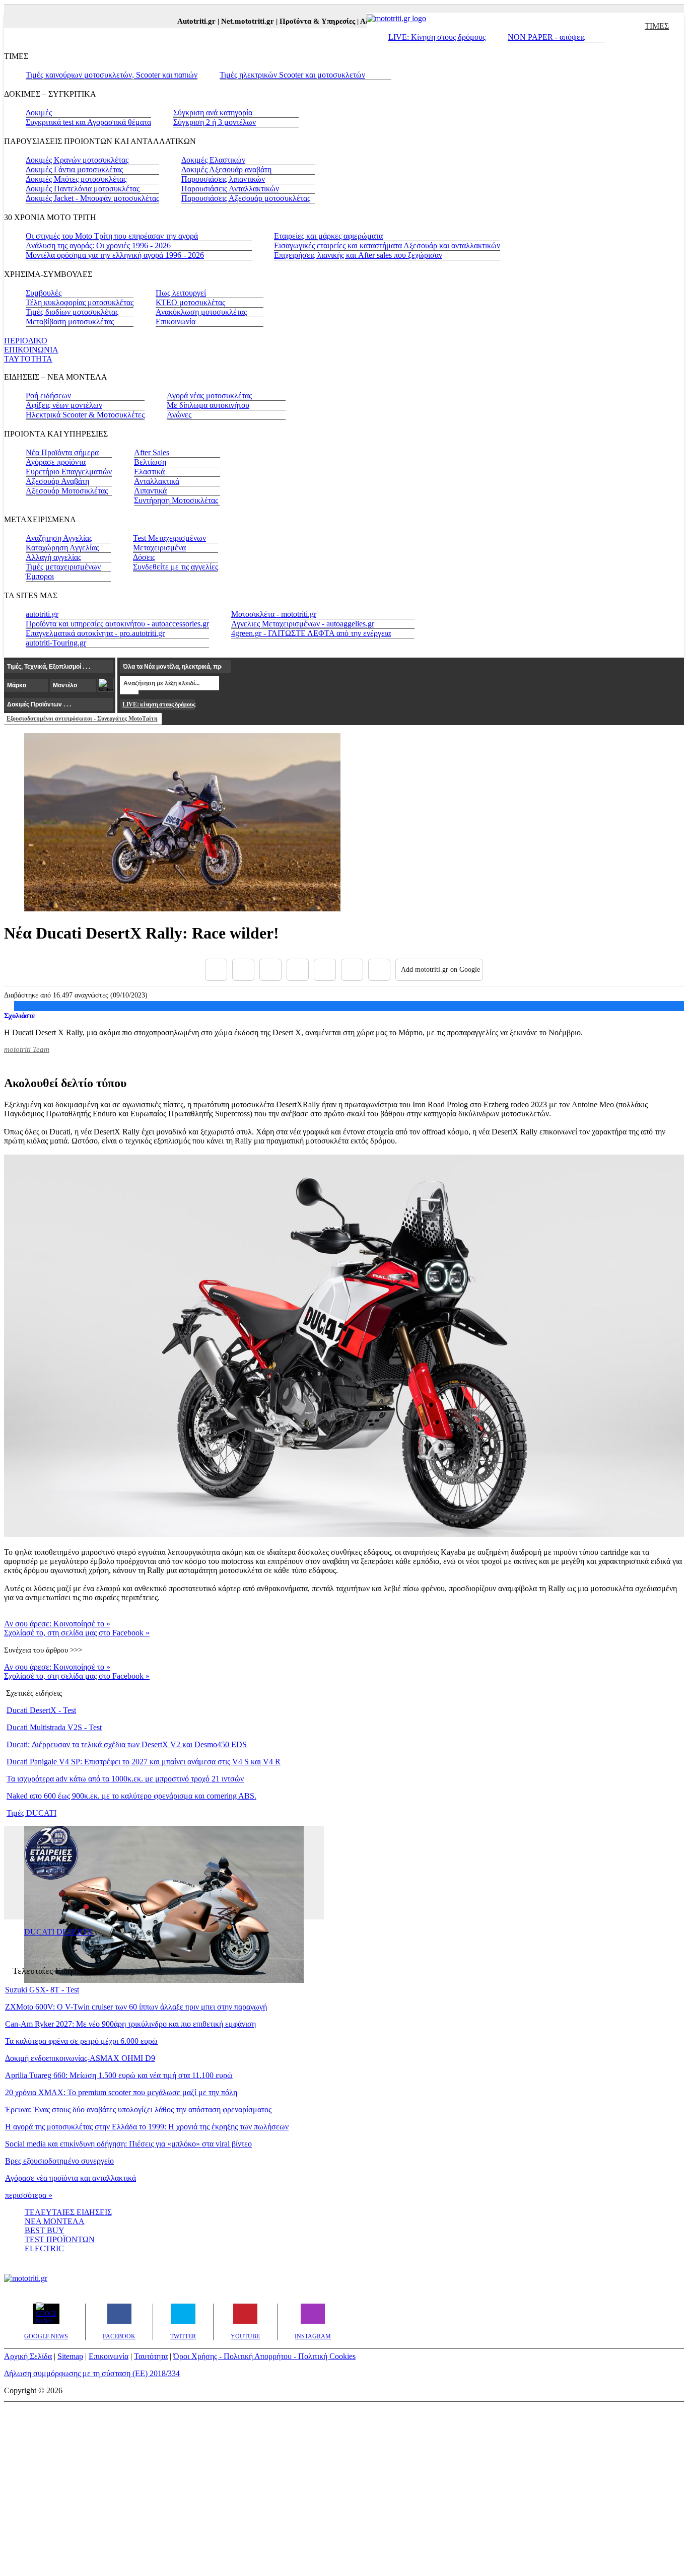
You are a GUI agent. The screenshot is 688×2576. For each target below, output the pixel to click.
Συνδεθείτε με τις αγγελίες (176, 567)
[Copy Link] (379, 970)
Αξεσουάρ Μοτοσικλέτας (67, 491)
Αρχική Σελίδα (28, 2356)
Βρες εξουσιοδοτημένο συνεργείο (59, 2161)
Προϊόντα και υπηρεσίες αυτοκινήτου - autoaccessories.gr (117, 624)
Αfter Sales (152, 452)
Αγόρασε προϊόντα (56, 462)
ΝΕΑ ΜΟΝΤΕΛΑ (55, 2221)
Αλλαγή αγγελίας (53, 557)
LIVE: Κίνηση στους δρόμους (437, 37)
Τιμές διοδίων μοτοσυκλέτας (72, 312)
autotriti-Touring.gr (56, 643)
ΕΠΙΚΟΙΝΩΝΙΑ (31, 350)
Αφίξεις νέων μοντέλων (64, 405)
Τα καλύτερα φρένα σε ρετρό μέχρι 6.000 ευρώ (81, 2041)
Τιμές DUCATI (31, 1813)
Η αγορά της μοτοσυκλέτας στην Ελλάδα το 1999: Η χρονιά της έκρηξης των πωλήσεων (147, 2127)
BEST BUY (45, 2230)
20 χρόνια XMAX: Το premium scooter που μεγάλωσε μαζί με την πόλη (121, 2092)
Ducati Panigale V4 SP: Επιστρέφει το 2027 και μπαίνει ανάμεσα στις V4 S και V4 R (144, 1762)
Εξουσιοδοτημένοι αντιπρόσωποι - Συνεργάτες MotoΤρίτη (82, 719)
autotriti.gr (42, 614)
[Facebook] (216, 970)
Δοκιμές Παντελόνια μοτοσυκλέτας (83, 189)
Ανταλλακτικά (157, 481)
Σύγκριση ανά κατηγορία (213, 113)
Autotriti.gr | (181, 21)
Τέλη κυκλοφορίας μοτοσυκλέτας (80, 302)
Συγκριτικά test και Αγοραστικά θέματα (88, 122)
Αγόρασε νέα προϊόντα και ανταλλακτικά (71, 2178)
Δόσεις (144, 557)
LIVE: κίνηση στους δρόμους (159, 704)
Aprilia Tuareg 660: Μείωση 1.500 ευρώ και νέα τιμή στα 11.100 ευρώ (119, 2075)
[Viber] (298, 970)
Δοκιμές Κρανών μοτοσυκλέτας (77, 160)
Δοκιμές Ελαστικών (213, 160)
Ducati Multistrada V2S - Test (54, 1727)
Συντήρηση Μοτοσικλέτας (176, 500)
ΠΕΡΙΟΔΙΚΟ (26, 341)
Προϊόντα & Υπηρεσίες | (301, 21)
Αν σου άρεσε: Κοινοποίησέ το (57, 1624)
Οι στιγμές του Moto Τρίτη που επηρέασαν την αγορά (112, 236)
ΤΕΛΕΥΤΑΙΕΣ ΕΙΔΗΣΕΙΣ (68, 2212)
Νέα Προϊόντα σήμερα (62, 452)
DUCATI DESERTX (59, 1932)
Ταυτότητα (151, 2356)
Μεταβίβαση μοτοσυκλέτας (70, 321)
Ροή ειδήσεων (48, 396)
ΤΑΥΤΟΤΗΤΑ (28, 359)
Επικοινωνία (176, 321)
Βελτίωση (150, 462)
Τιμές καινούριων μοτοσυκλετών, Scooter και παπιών (112, 75)
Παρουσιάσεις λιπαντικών (223, 179)
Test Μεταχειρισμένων (169, 538)
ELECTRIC (44, 2248)
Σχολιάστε (19, 1016)
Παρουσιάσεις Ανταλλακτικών (230, 189)
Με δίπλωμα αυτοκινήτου (208, 405)
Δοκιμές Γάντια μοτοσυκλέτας (74, 169)
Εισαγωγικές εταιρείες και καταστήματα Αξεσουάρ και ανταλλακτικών (387, 245)
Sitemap (70, 2356)
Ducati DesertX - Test (41, 1710)
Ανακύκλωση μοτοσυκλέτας (201, 312)
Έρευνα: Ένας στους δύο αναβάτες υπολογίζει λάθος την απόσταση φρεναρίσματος (138, 2109)
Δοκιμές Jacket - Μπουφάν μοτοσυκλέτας (92, 198)
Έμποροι (40, 576)
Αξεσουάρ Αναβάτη (57, 481)
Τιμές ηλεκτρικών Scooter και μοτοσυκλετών (292, 75)
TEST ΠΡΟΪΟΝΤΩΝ (60, 2239)
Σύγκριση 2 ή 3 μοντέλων (215, 122)
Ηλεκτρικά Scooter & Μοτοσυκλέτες (85, 415)
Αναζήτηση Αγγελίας (59, 538)
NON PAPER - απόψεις (546, 37)
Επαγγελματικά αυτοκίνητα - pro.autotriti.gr (95, 633)
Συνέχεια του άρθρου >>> (43, 1650)
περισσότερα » (29, 2195)
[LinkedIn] (352, 970)
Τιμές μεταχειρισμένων (63, 567)
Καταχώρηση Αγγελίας (62, 548)
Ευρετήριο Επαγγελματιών (69, 472)
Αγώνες (179, 415)
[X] (243, 970)
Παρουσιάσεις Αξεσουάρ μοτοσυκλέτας (246, 198)
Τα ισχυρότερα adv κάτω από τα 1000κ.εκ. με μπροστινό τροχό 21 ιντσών (125, 1779)
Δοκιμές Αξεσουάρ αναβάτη (226, 169)
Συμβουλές (44, 293)
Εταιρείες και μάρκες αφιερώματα (328, 236)
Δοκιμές (39, 113)
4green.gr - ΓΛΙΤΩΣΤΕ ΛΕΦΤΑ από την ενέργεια (311, 633)
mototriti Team (27, 1049)
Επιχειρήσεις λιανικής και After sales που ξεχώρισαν (358, 255)
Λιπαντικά (150, 491)
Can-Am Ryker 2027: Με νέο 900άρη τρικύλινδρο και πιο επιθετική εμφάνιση (130, 2024)
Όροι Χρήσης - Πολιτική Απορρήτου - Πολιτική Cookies (264, 2356)
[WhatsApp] (325, 970)
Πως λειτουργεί (181, 293)
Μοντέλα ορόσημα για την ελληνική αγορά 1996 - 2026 (115, 255)
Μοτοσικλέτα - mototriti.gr (274, 614)
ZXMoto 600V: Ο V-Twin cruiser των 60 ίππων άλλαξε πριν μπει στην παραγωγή (136, 2007)
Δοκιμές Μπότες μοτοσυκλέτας (76, 179)
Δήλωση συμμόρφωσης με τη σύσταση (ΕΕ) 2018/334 (92, 2373)
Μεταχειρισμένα (159, 548)
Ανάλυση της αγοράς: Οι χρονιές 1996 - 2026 (98, 245)
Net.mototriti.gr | (232, 21)
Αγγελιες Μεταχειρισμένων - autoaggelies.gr (303, 624)
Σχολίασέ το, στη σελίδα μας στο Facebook (77, 1633)
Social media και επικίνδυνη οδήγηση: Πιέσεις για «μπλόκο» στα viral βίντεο (128, 2144)
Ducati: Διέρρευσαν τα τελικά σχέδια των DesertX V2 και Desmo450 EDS (127, 1744)
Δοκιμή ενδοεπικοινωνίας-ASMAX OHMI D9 (80, 2058)
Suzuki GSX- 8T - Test (42, 1990)
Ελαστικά (149, 472)
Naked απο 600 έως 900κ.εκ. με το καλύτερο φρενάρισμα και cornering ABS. (131, 1796)
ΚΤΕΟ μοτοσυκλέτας (190, 302)
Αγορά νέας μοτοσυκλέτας (209, 396)
